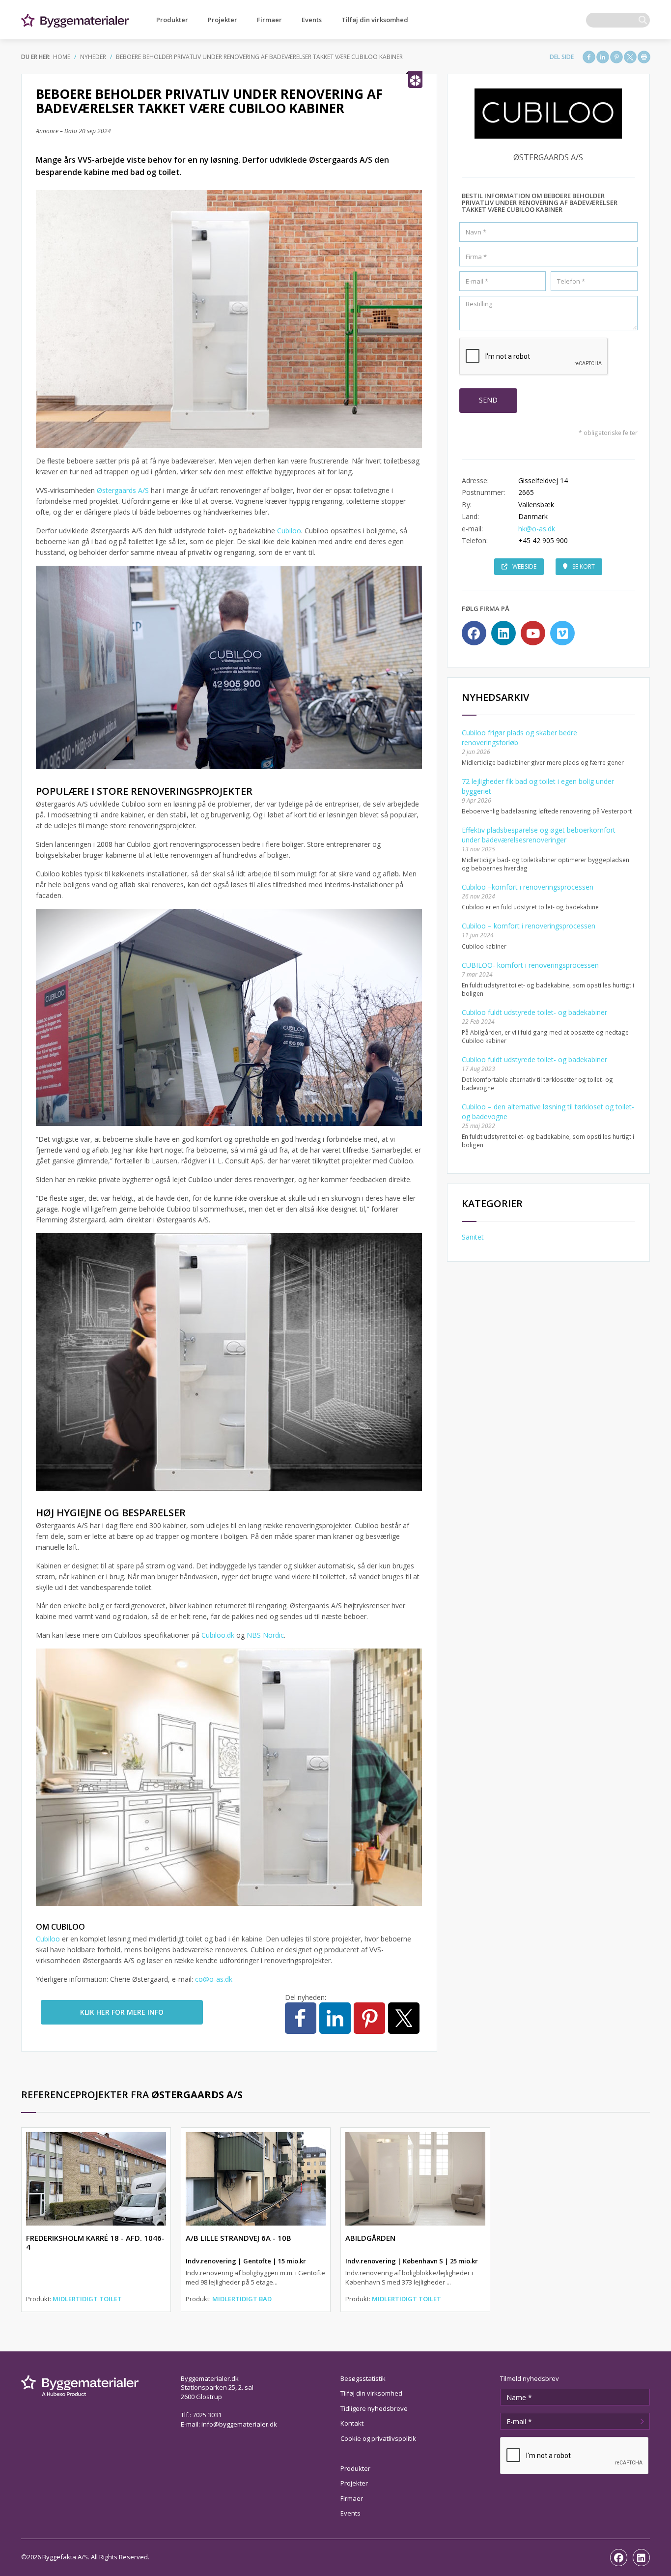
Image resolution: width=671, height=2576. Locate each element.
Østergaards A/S (123, 490)
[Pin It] (616, 57)
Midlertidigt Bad (242, 2299)
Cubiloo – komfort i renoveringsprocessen (529, 926)
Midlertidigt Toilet (87, 2299)
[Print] (644, 57)
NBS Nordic (265, 1635)
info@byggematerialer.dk (239, 2424)
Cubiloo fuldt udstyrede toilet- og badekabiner (534, 1012)
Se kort (584, 566)
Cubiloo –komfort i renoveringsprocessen (528, 887)
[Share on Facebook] (589, 57)
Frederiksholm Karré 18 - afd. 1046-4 (95, 2242)
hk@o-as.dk (537, 529)
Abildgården (370, 2238)
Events (312, 20)
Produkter (172, 20)
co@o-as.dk (214, 1979)
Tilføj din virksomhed (375, 20)
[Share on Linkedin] (603, 57)
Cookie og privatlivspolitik (378, 2438)
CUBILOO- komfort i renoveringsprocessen (530, 965)
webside (524, 566)
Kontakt (352, 2423)
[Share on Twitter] (630, 57)
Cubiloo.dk (218, 1635)
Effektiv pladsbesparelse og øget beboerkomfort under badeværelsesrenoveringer (539, 835)
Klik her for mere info (122, 2012)
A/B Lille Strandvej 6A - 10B (238, 2238)
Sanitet (473, 1237)
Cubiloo (289, 531)
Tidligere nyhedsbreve (374, 2408)
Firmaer (269, 20)
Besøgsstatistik (363, 2378)
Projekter (223, 20)
